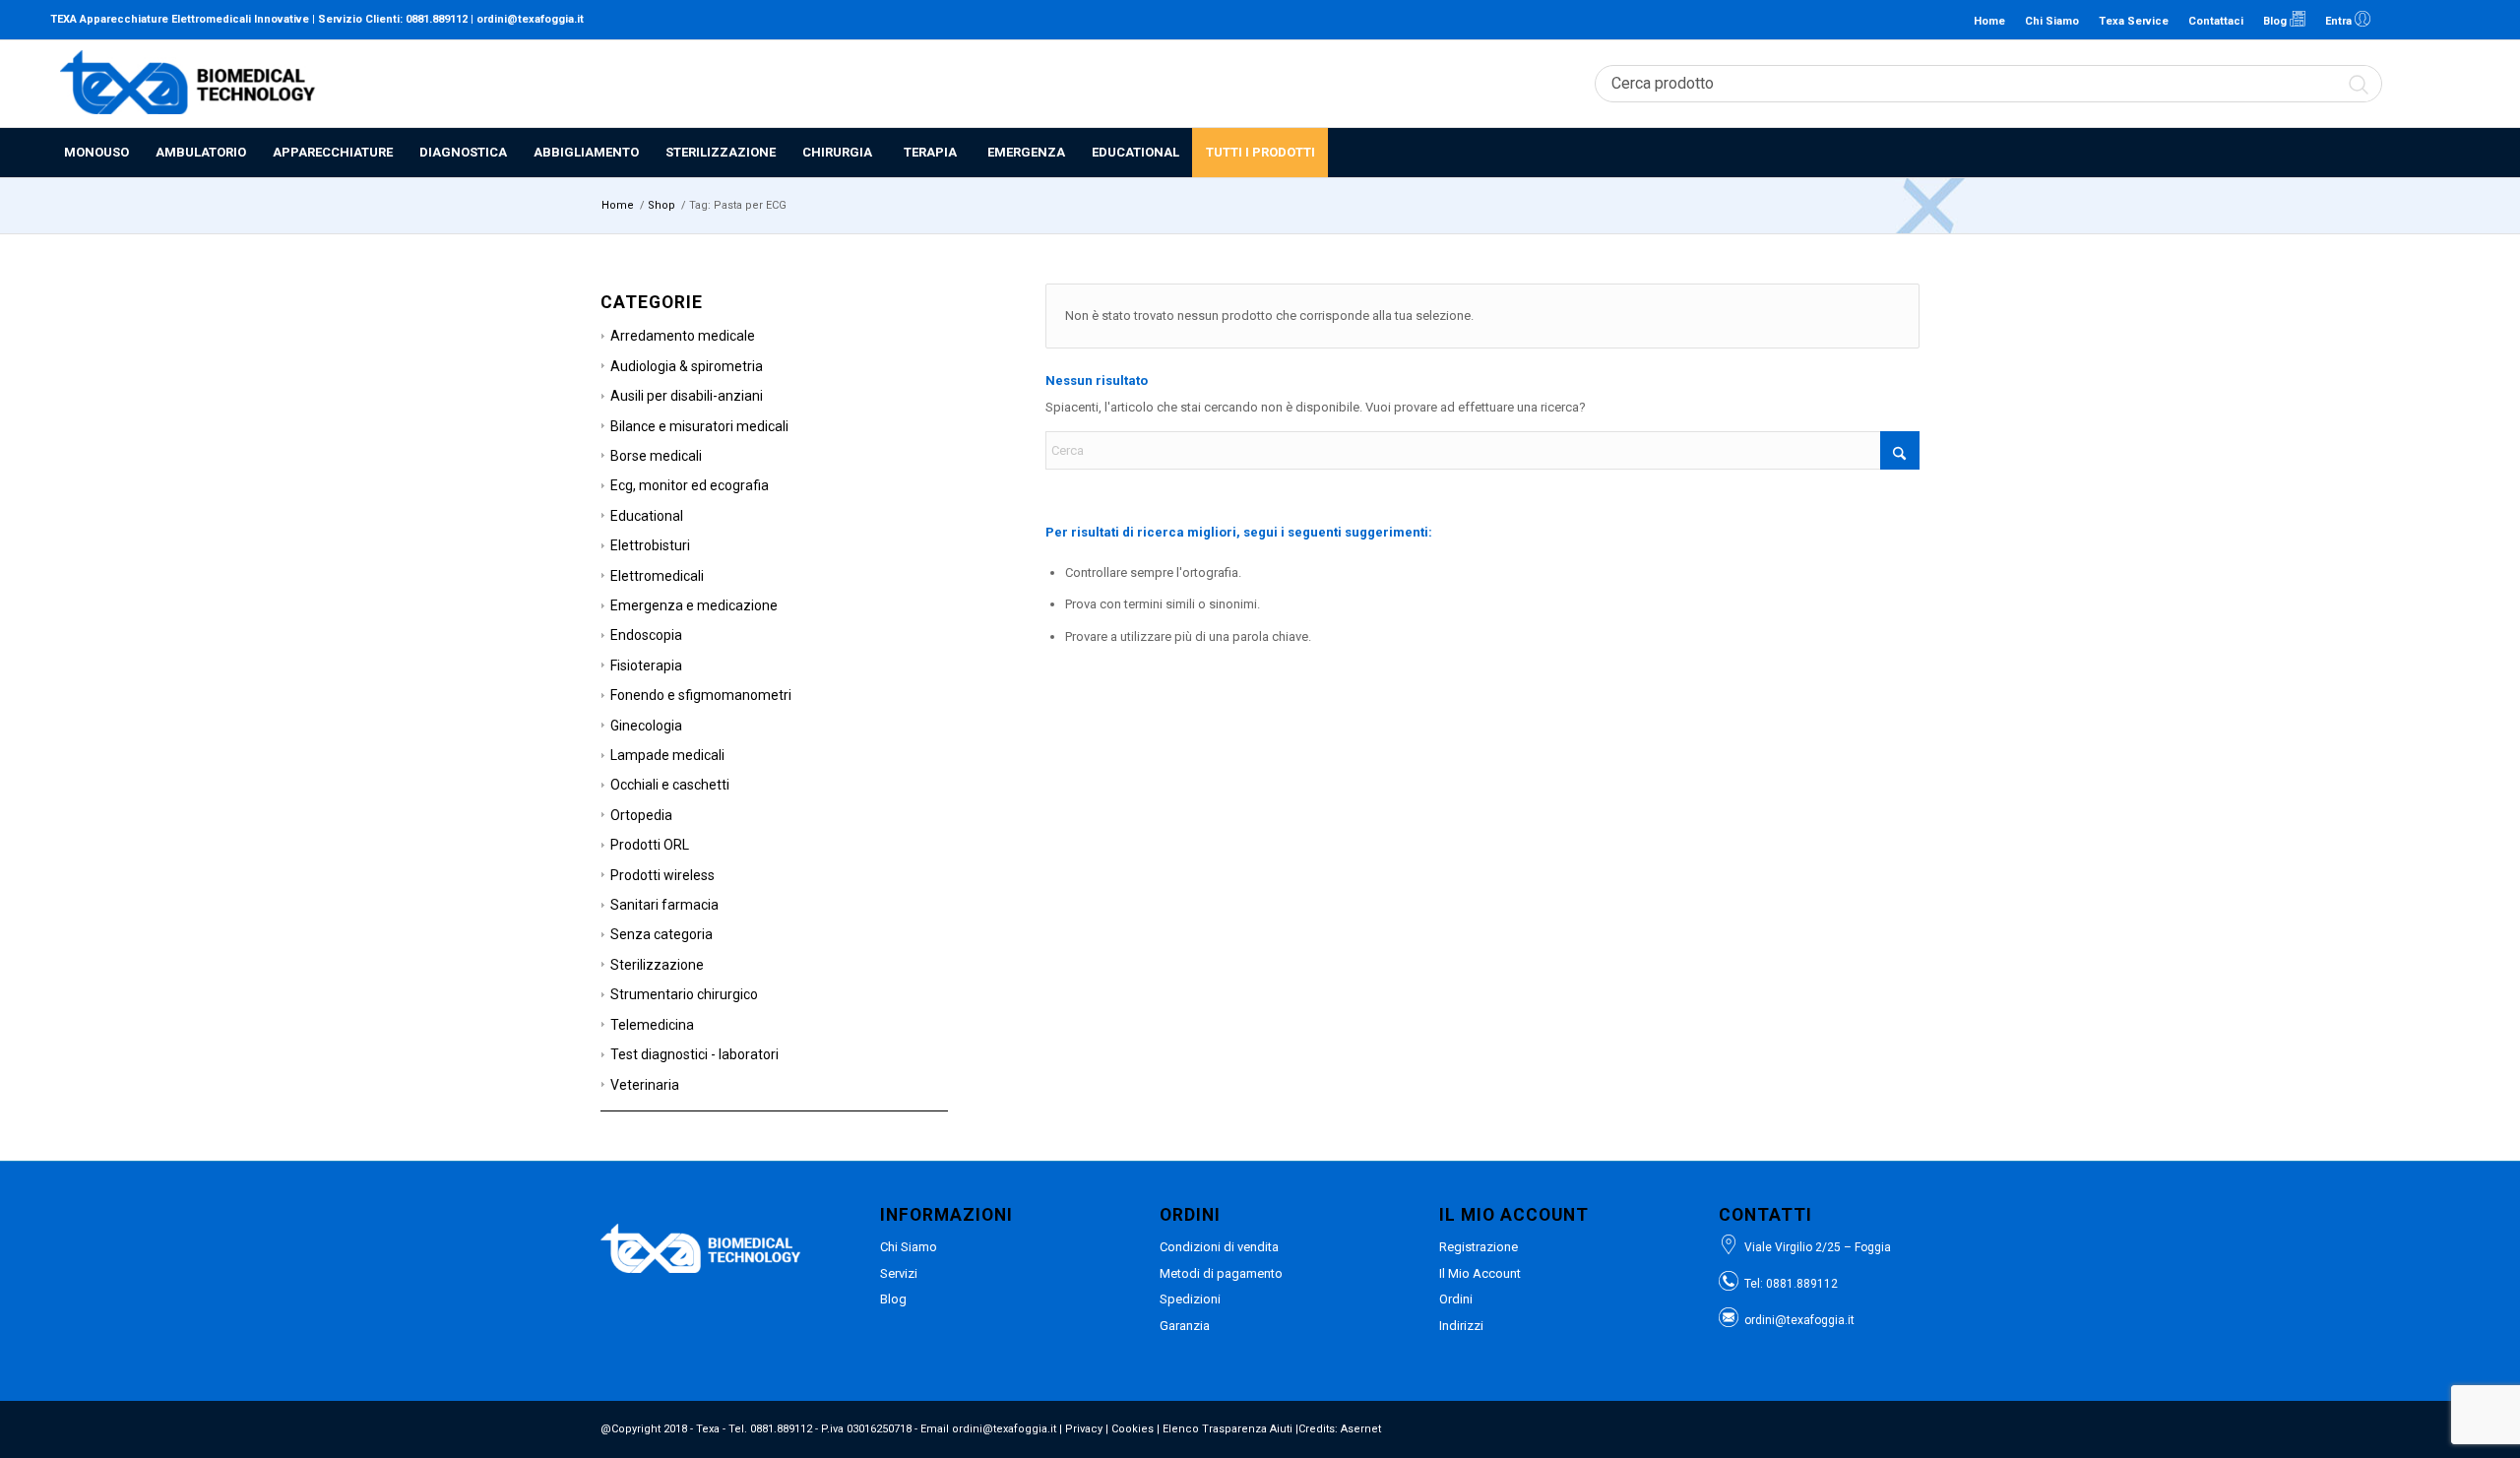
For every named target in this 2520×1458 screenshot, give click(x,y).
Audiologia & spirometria (687, 366)
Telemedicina (652, 1025)
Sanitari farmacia (664, 905)
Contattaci (2216, 21)
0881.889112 (437, 19)
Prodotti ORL (650, 845)
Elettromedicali (657, 576)
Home (1989, 21)
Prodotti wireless (662, 875)
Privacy (1084, 1429)
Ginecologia (646, 726)
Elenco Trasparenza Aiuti (1228, 1429)
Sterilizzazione (657, 965)
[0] (2459, 84)
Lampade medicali (667, 755)
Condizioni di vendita (1219, 1247)
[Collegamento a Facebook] (2425, 20)
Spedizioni (1190, 1299)
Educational (647, 516)
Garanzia (1185, 1326)
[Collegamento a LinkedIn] (2396, 20)
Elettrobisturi (650, 545)
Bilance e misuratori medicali (699, 426)
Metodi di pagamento (1221, 1273)
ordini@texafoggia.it (530, 19)
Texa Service (2134, 21)
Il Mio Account (1480, 1273)
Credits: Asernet (1340, 1429)
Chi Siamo (2052, 21)
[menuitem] (96, 153)
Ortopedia (641, 815)
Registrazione (1479, 1247)
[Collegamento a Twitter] (2455, 20)
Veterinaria (645, 1085)
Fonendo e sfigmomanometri (701, 695)
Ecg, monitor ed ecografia (690, 485)
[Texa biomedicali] (188, 84)
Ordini (1456, 1299)
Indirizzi (1461, 1326)
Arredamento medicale (683, 336)
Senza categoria (661, 934)
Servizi (899, 1273)
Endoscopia (646, 635)
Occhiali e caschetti (670, 785)
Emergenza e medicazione (694, 605)
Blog (2276, 21)
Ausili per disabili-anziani (687, 396)
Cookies (1133, 1429)
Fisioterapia (646, 666)
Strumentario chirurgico (684, 994)
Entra (2340, 21)
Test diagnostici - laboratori (694, 1054)
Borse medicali (656, 456)
